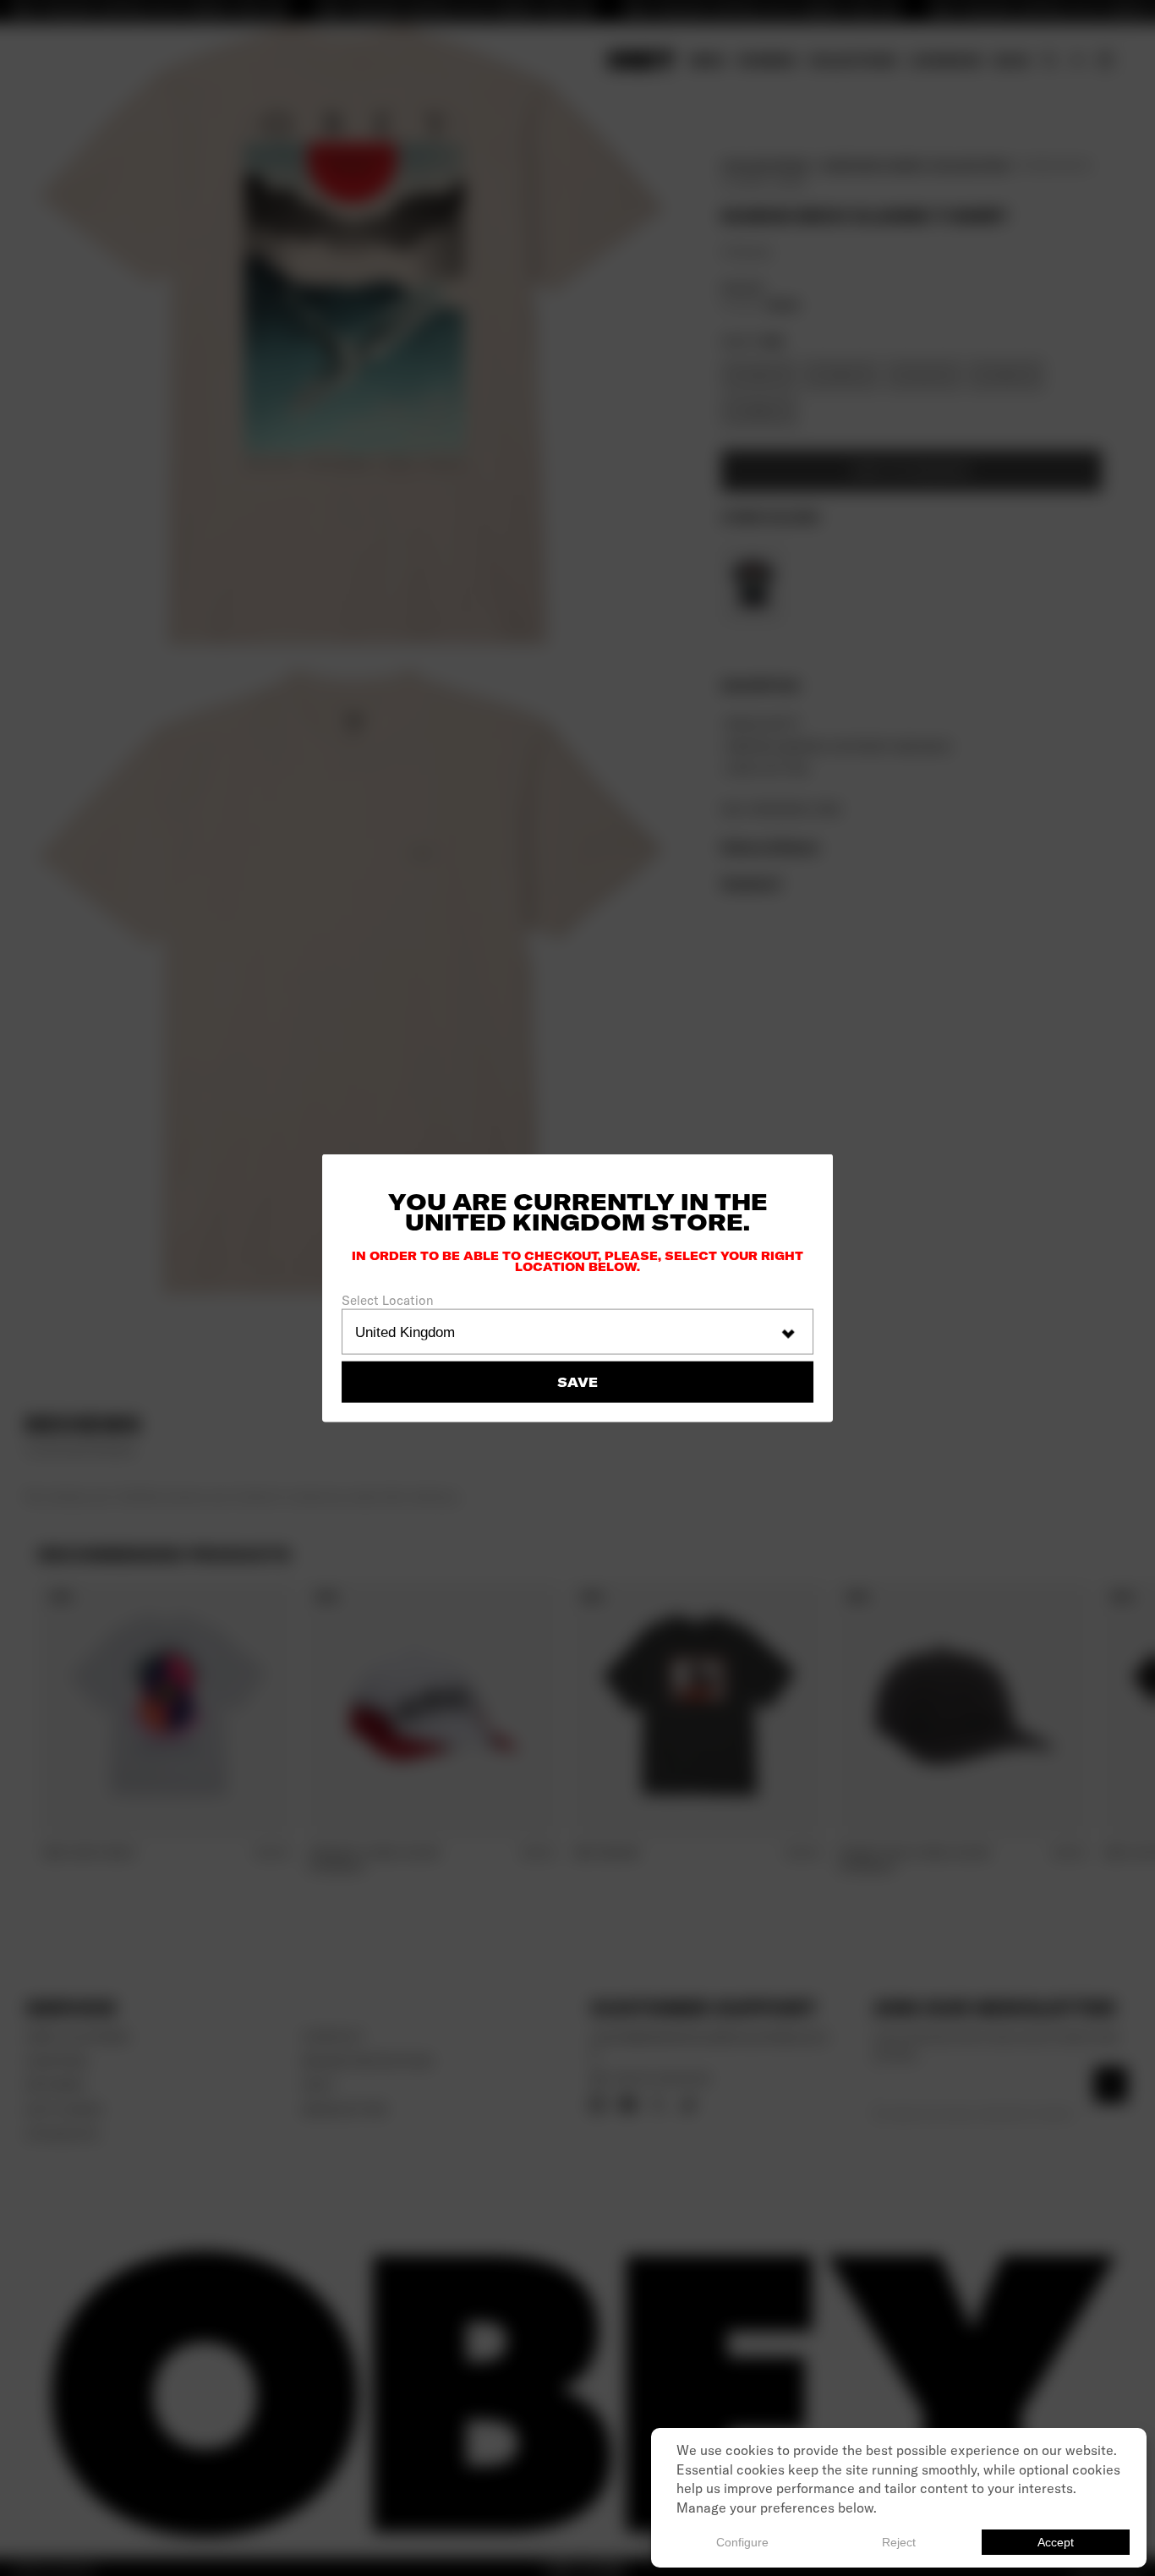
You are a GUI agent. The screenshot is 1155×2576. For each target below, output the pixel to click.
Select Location (388, 1300)
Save (577, 1382)
